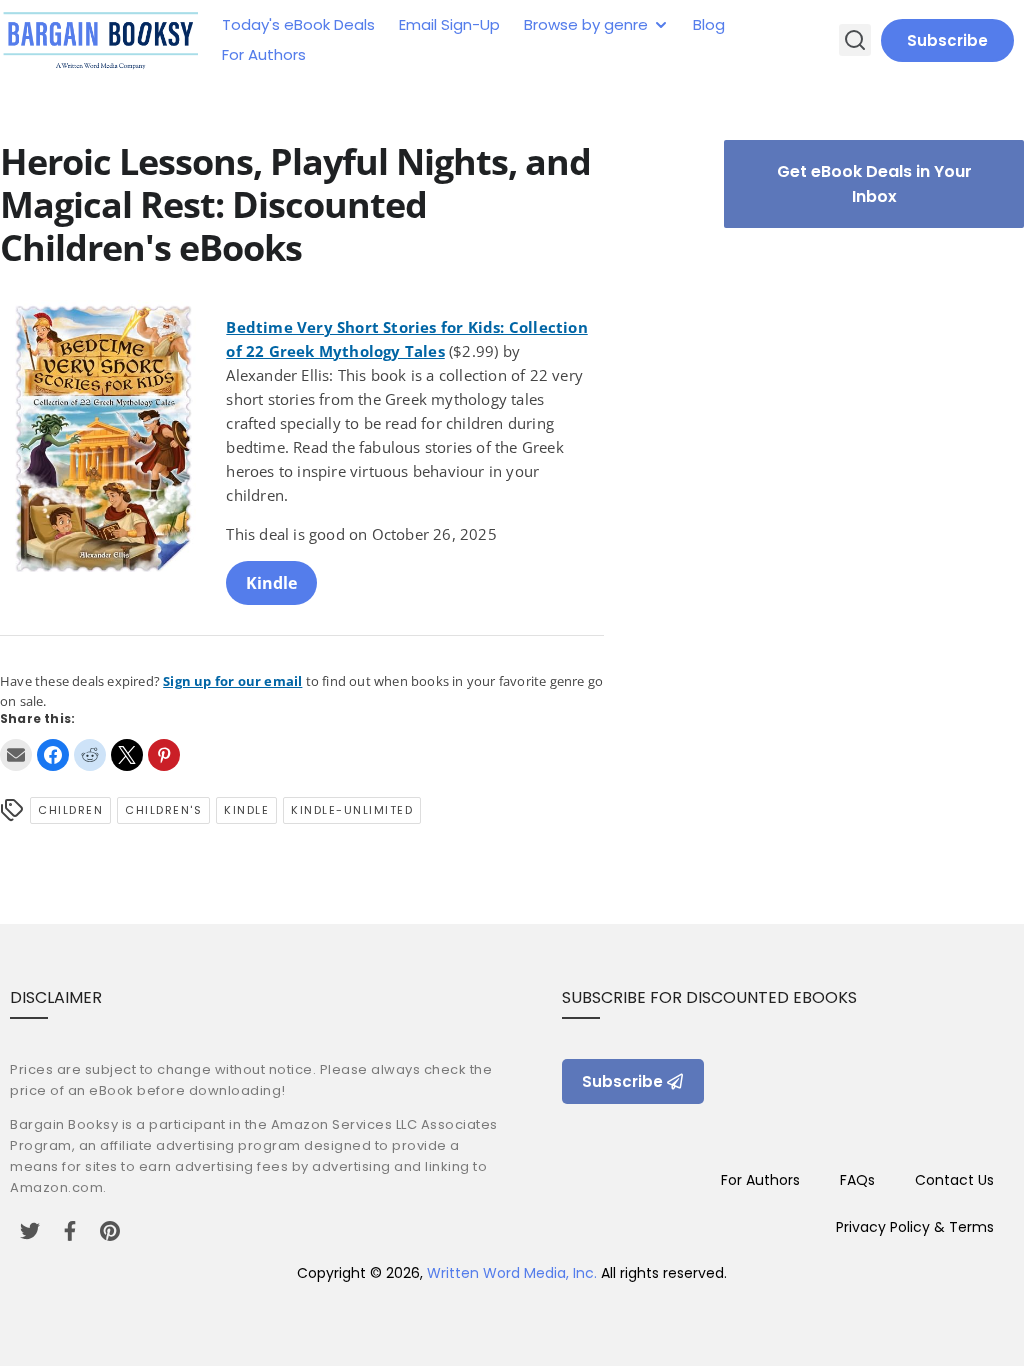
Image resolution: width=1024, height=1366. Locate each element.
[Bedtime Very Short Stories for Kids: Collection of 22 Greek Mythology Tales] (105, 452)
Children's (163, 810)
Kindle (271, 583)
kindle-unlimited (352, 810)
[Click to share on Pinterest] (164, 755)
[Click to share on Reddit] (90, 755)
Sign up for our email (232, 681)
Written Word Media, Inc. (512, 1273)
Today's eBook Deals (298, 24)
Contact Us (954, 1180)
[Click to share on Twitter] (127, 755)
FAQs (857, 1180)
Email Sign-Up (449, 24)
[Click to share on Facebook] (53, 755)
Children (70, 810)
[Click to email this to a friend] (16, 755)
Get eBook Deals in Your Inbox (874, 184)
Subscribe (947, 40)
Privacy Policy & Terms (915, 1227)
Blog (709, 24)
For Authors (264, 54)
